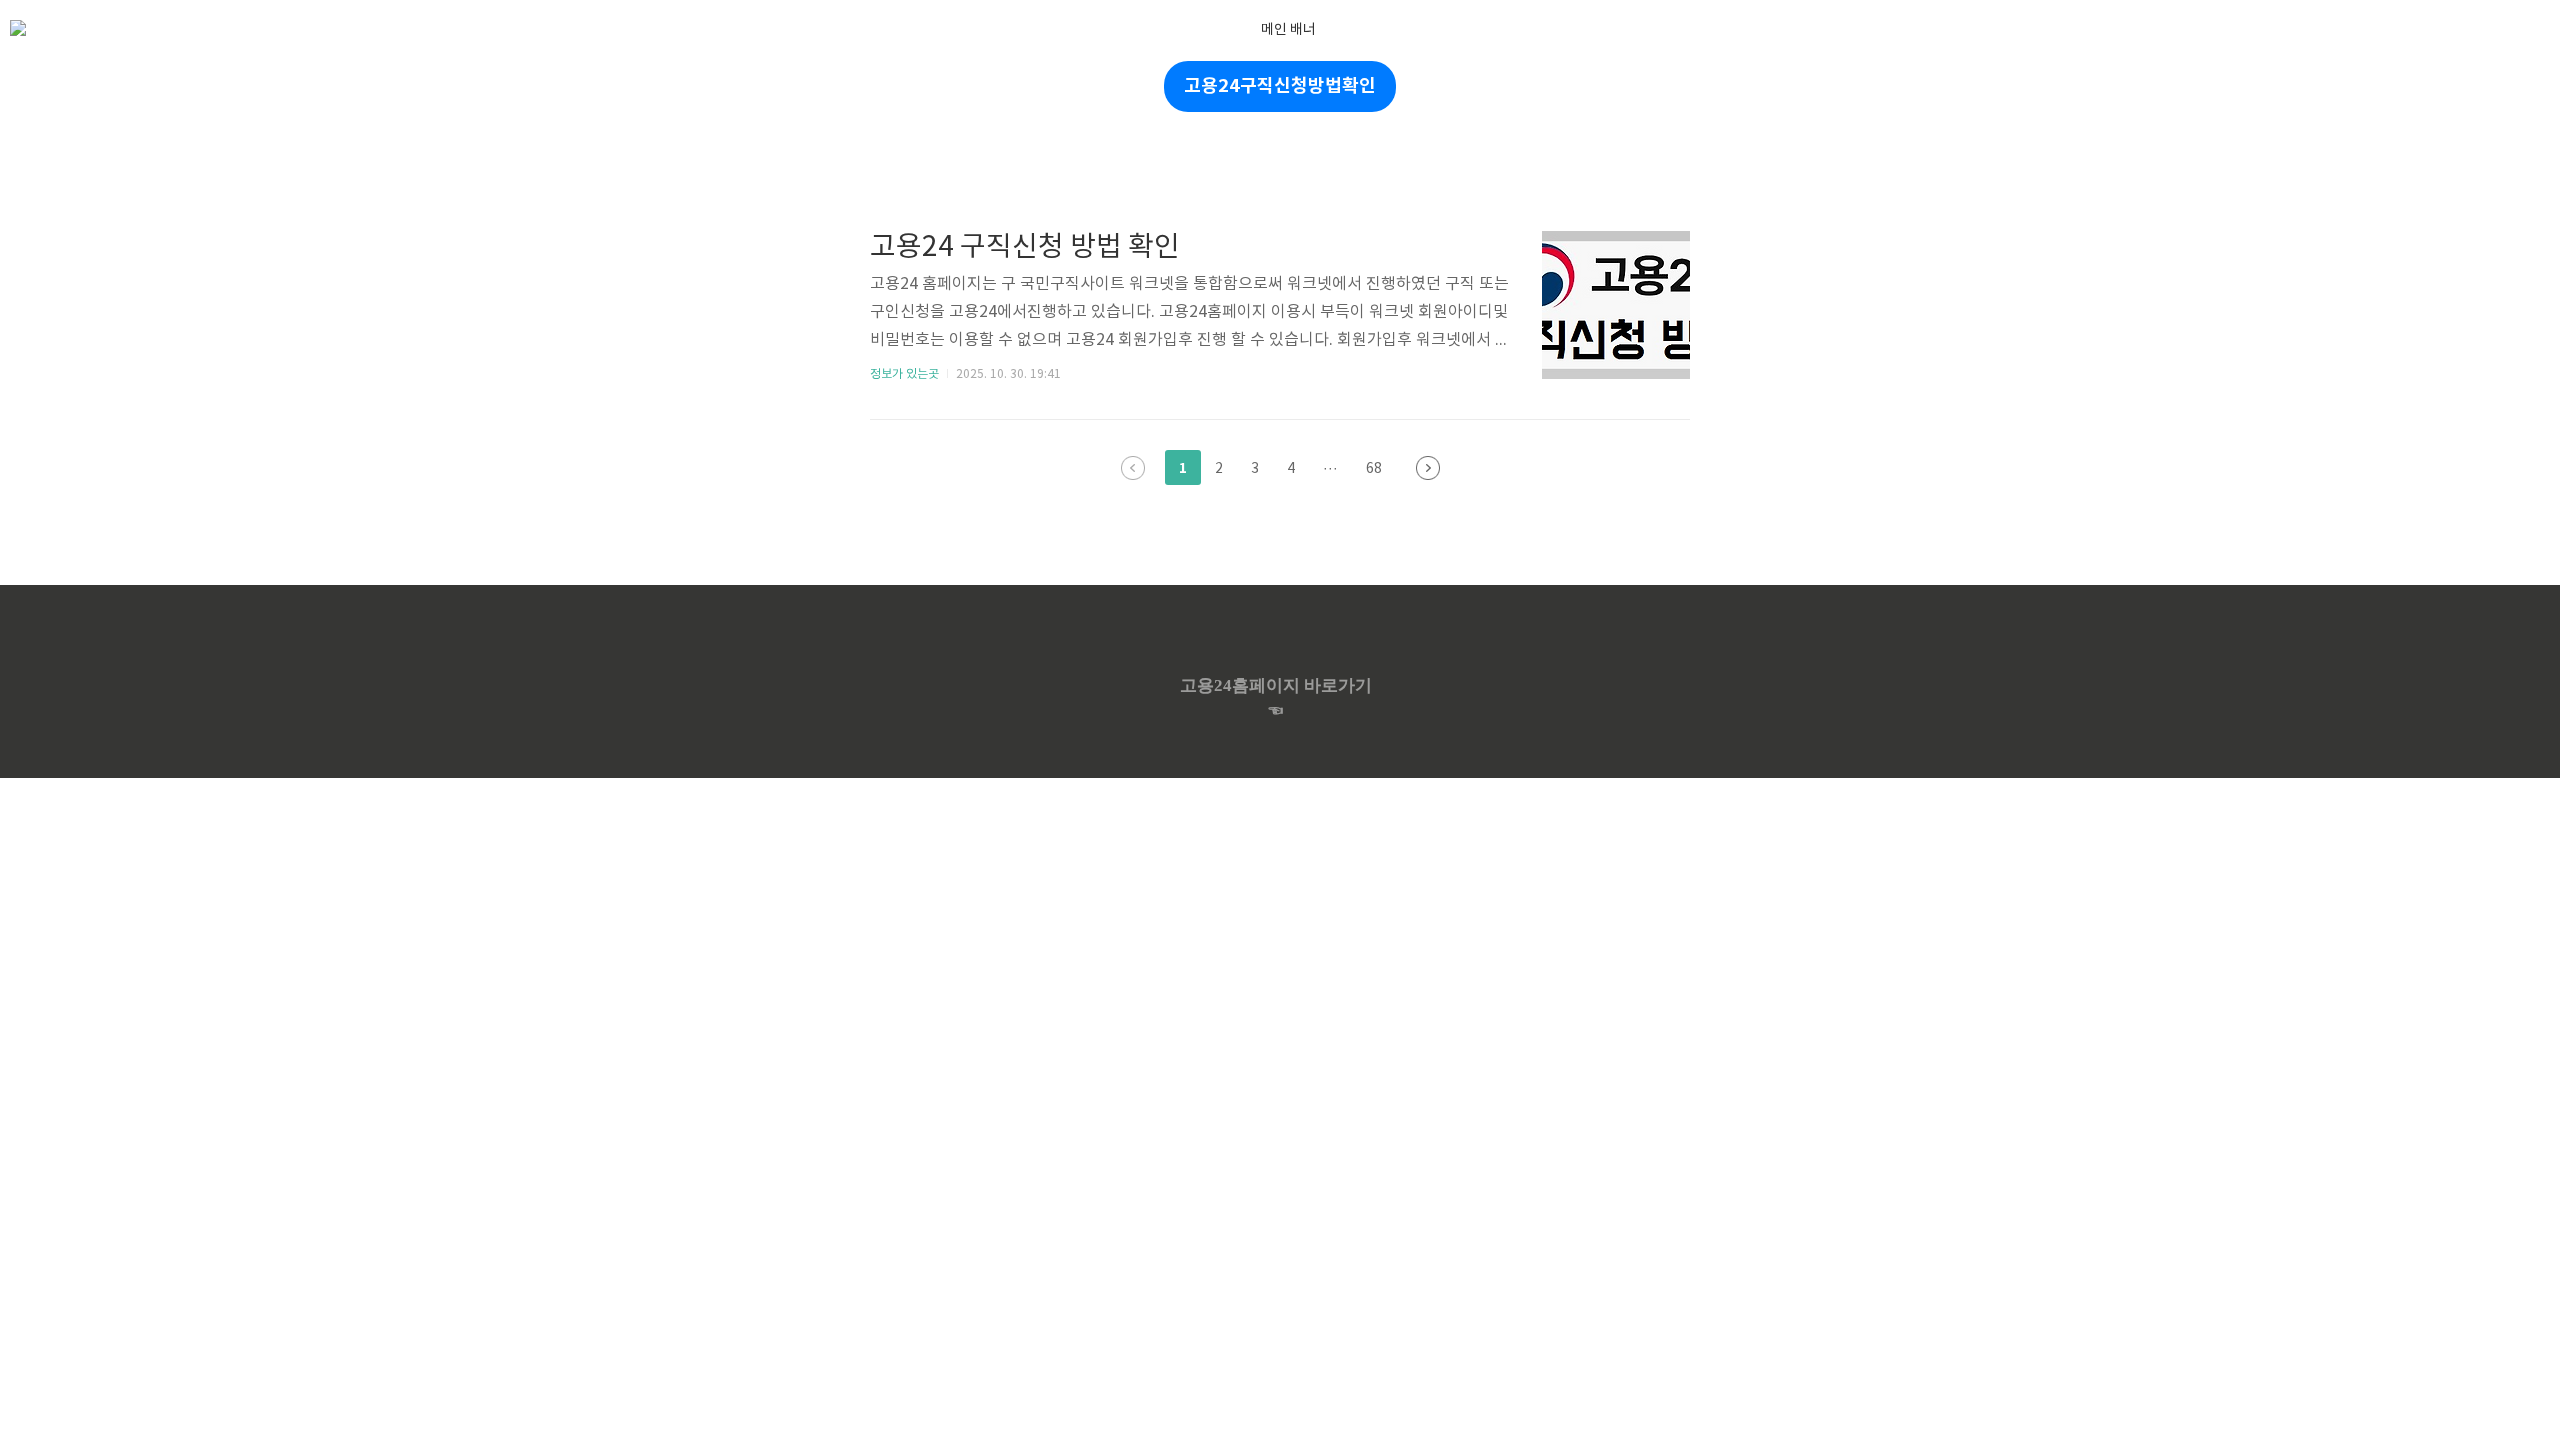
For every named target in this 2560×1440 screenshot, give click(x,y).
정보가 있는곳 (904, 374)
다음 (1428, 468)
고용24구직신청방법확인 (1280, 86)
